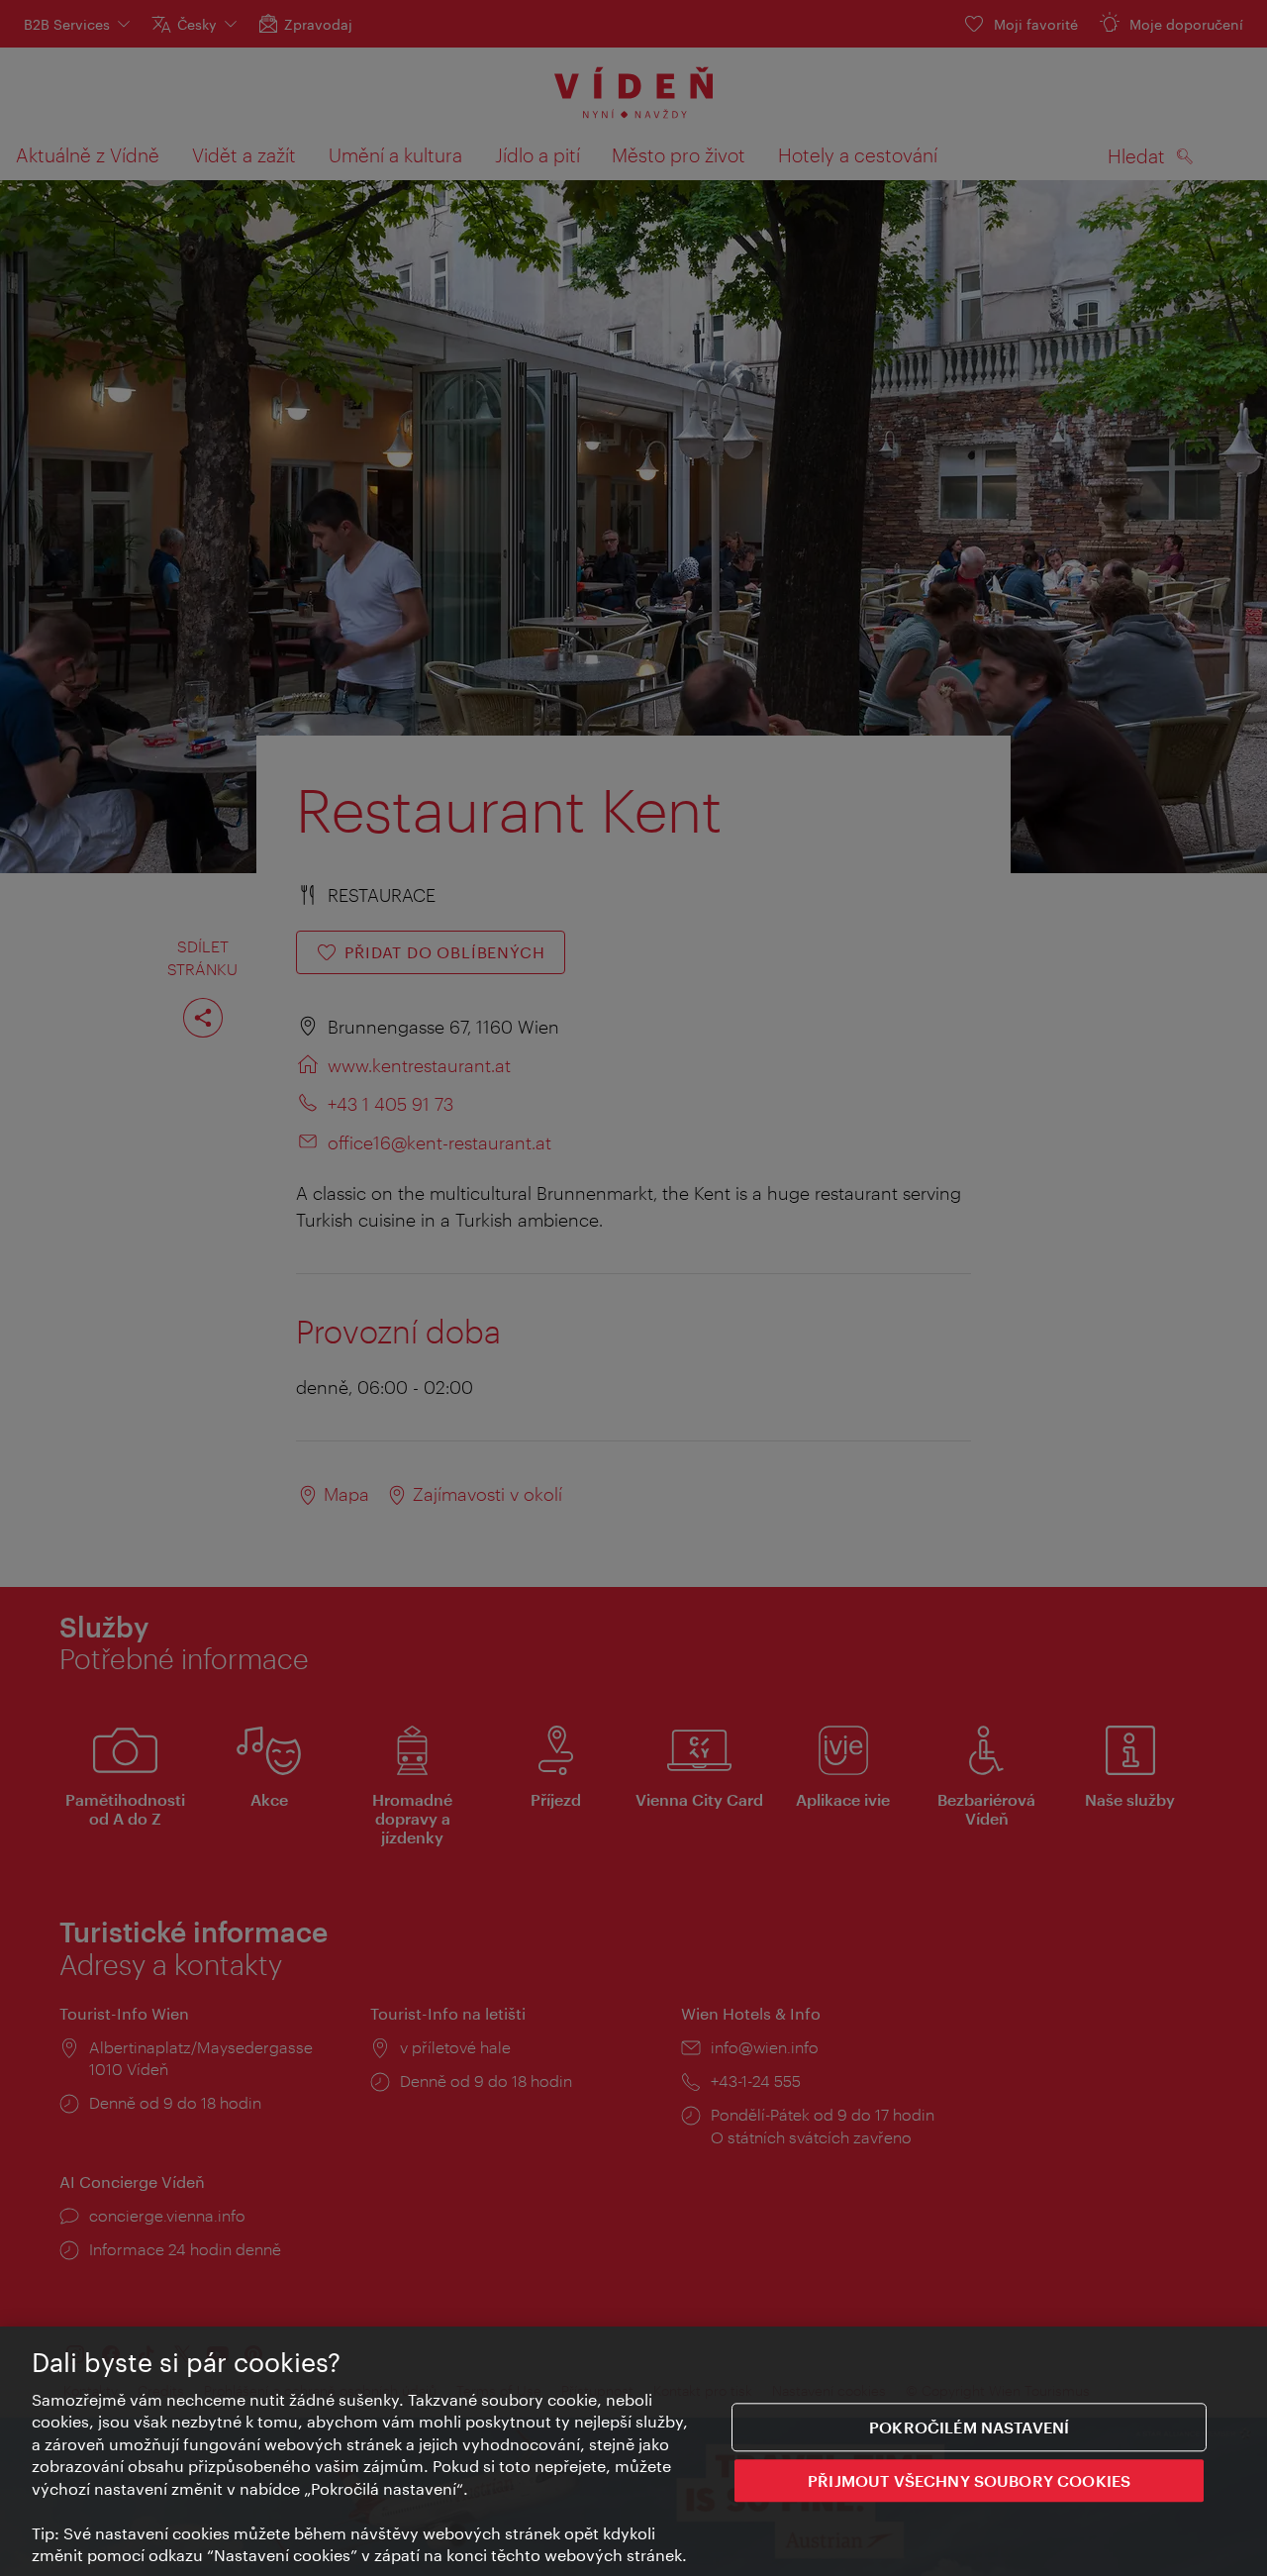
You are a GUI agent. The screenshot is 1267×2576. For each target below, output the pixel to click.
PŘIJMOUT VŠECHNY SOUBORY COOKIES (969, 2479)
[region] (633, 2451)
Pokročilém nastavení (969, 2427)
